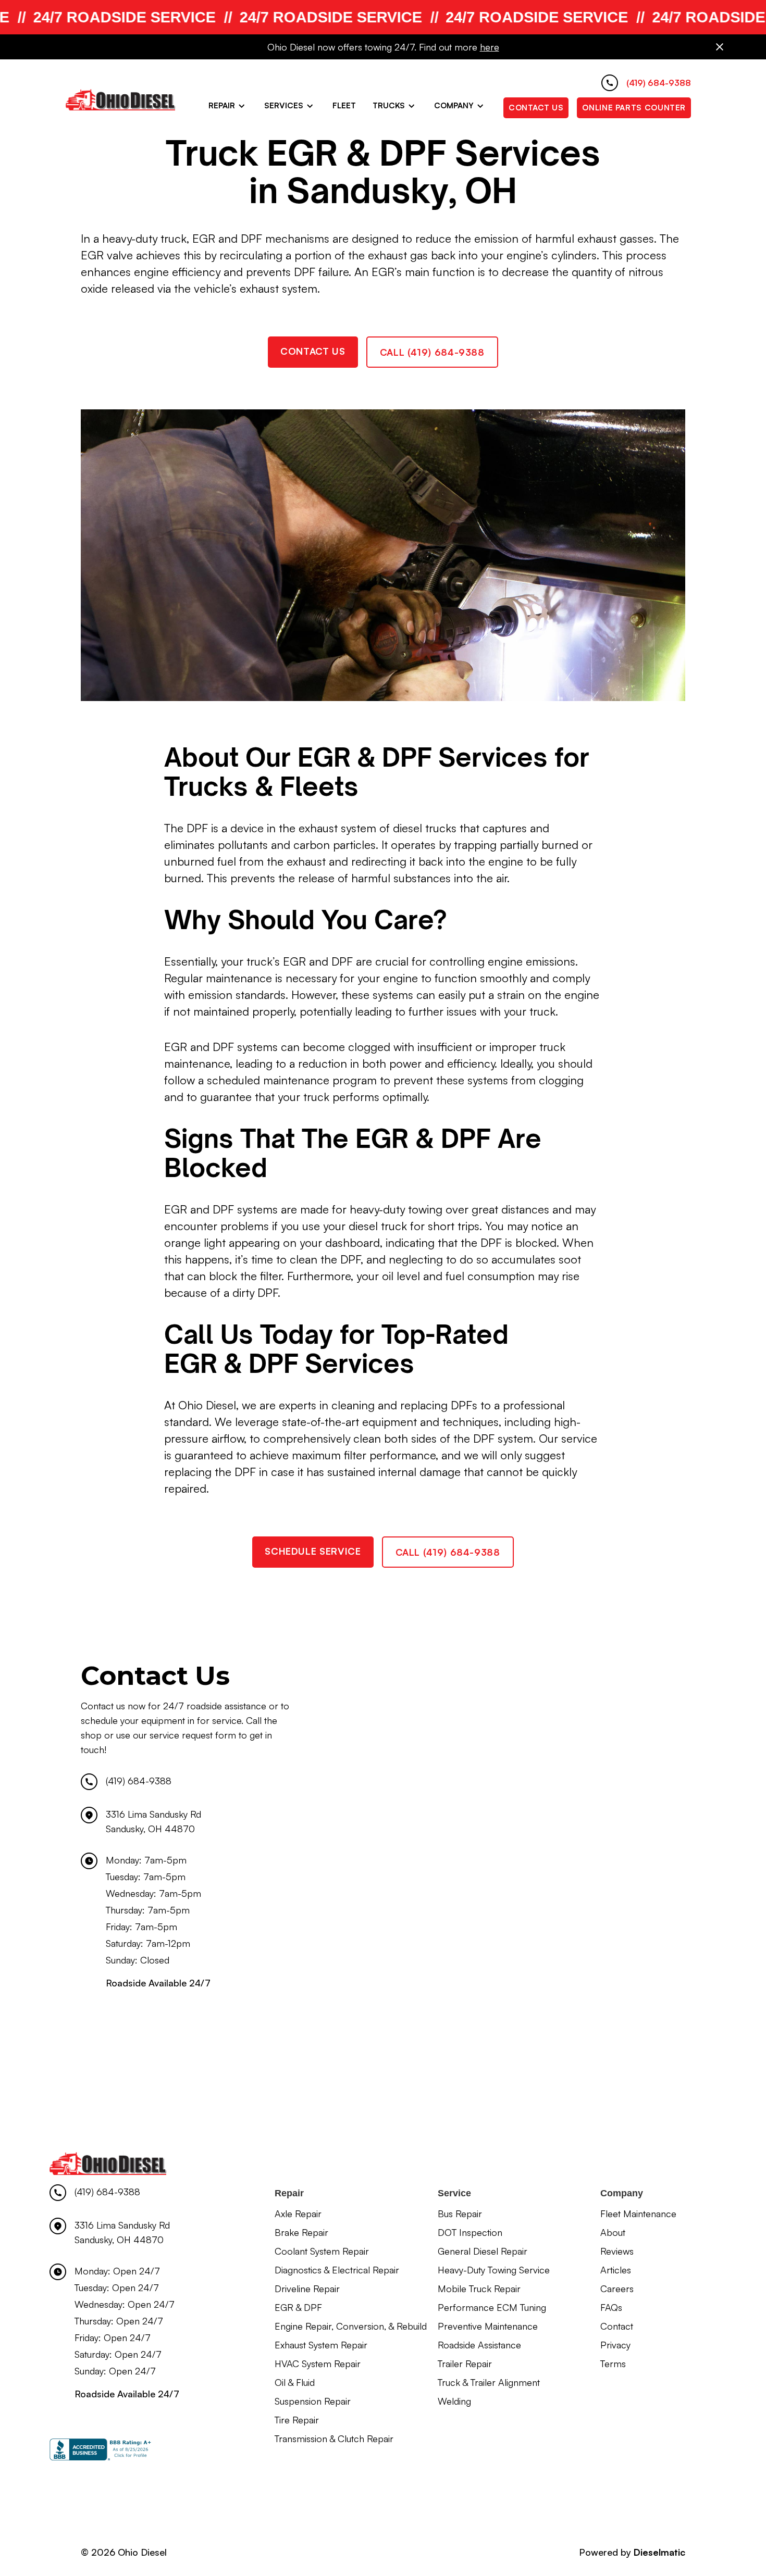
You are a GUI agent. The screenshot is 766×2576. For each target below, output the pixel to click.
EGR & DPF (298, 2307)
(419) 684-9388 (139, 1781)
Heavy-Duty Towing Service (494, 2270)
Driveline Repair (307, 2289)
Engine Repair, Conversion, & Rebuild (351, 2326)
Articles (616, 2270)
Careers (617, 2289)
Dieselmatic (659, 2552)
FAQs (611, 2307)
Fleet (344, 105)
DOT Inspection (470, 2232)
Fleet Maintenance (638, 2214)
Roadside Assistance (479, 2345)
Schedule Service (313, 1551)
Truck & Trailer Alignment (489, 2382)
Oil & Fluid (295, 2382)
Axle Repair (298, 2214)
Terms (613, 2364)
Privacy (615, 2345)
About (613, 2232)
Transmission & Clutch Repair (334, 2439)
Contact (617, 2326)
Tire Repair (297, 2420)
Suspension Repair (313, 2401)
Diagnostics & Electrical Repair (337, 2270)
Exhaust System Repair (321, 2345)
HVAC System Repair (318, 2364)
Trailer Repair (465, 2364)
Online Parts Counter (634, 108)
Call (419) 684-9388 (432, 352)
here (490, 47)
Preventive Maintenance (488, 2326)
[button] (228, 106)
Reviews (617, 2251)
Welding (454, 2401)
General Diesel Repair (483, 2251)
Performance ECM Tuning (492, 2307)
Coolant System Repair (322, 2251)
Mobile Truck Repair (479, 2289)
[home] (120, 99)
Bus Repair (460, 2214)
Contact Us (536, 108)
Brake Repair (301, 2232)
